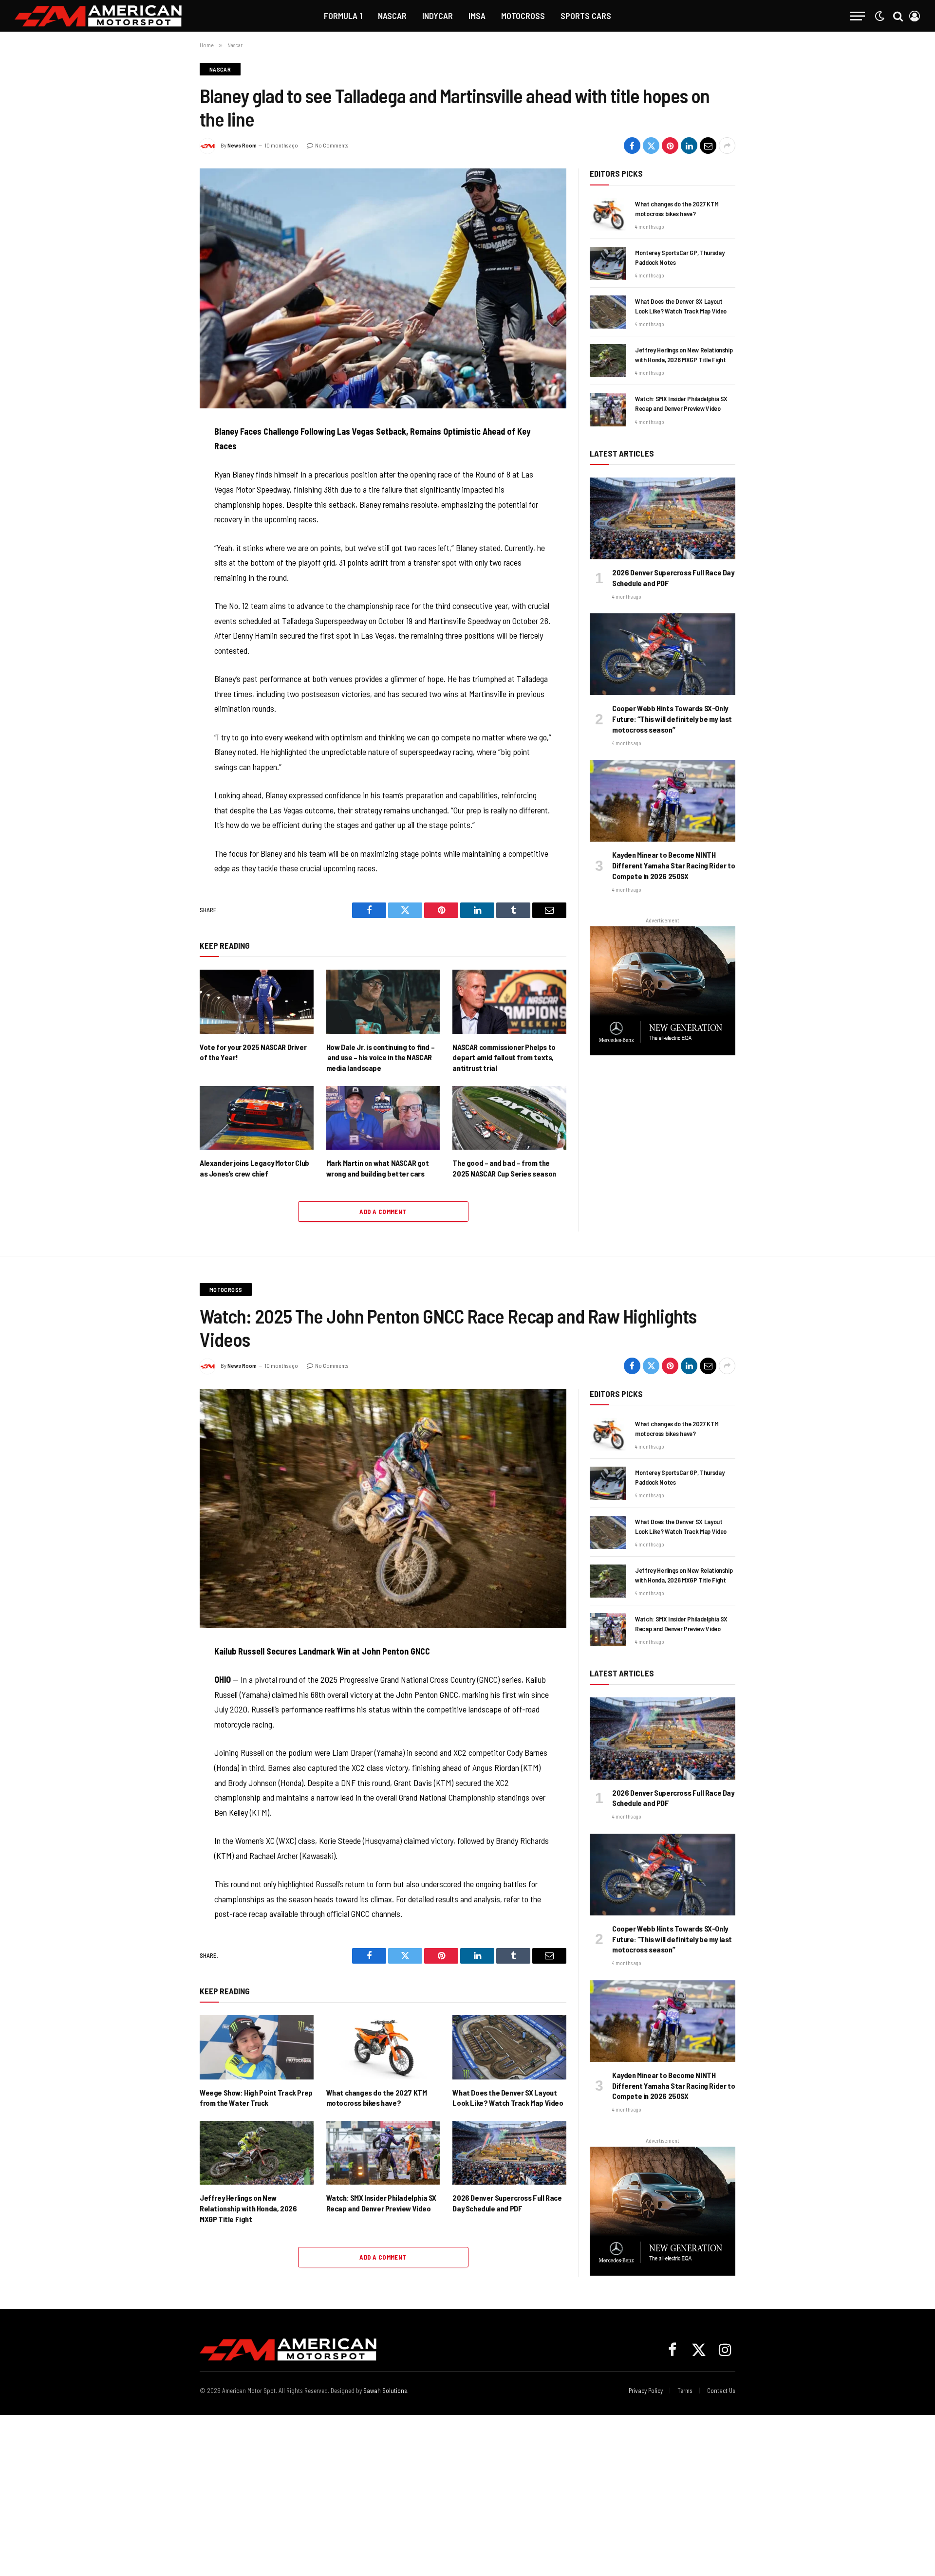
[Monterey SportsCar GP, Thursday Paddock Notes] (608, 263)
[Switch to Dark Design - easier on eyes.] (879, 16)
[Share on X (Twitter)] (651, 146)
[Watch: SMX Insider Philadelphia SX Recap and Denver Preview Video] (608, 409)
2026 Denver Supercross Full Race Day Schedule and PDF (673, 578)
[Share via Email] (708, 146)
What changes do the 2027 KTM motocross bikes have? (677, 209)
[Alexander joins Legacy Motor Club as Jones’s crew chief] (257, 1118)
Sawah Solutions (385, 2391)
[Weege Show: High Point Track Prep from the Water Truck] (257, 2047)
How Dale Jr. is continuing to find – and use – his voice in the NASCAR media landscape (381, 1058)
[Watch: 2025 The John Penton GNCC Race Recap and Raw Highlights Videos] (383, 1509)
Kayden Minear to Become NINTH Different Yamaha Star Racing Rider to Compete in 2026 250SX (673, 865)
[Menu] (858, 16)
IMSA (477, 16)
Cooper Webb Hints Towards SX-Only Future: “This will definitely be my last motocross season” (672, 719)
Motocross (523, 16)
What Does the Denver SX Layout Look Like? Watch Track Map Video (681, 306)
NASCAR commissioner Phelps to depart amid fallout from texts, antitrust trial (504, 1058)
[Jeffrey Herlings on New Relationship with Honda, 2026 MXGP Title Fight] (608, 361)
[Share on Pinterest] (670, 146)
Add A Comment (383, 1212)
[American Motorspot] (98, 16)
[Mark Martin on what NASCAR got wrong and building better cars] (383, 1118)
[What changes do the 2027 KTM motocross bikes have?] (608, 215)
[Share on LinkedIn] (689, 146)
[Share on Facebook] (632, 146)
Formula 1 (343, 16)
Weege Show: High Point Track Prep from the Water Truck (256, 2098)
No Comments (332, 145)
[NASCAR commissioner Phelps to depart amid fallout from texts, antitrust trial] (509, 1002)
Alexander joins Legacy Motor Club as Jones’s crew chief (254, 1168)
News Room (242, 145)
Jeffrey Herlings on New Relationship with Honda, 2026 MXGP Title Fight (684, 355)
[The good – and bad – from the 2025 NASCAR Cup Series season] (509, 1118)
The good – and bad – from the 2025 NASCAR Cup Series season (504, 1168)
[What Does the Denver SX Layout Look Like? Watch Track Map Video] (608, 312)
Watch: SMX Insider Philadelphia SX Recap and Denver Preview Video (681, 403)
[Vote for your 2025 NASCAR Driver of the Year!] (257, 1002)
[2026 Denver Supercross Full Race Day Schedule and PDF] (663, 518)
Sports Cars (586, 16)
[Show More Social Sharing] (727, 146)
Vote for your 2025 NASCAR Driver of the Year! (253, 1052)
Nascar (392, 16)
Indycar (438, 16)
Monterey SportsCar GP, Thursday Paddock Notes (680, 257)
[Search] (898, 16)
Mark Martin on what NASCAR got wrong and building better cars (378, 1168)
